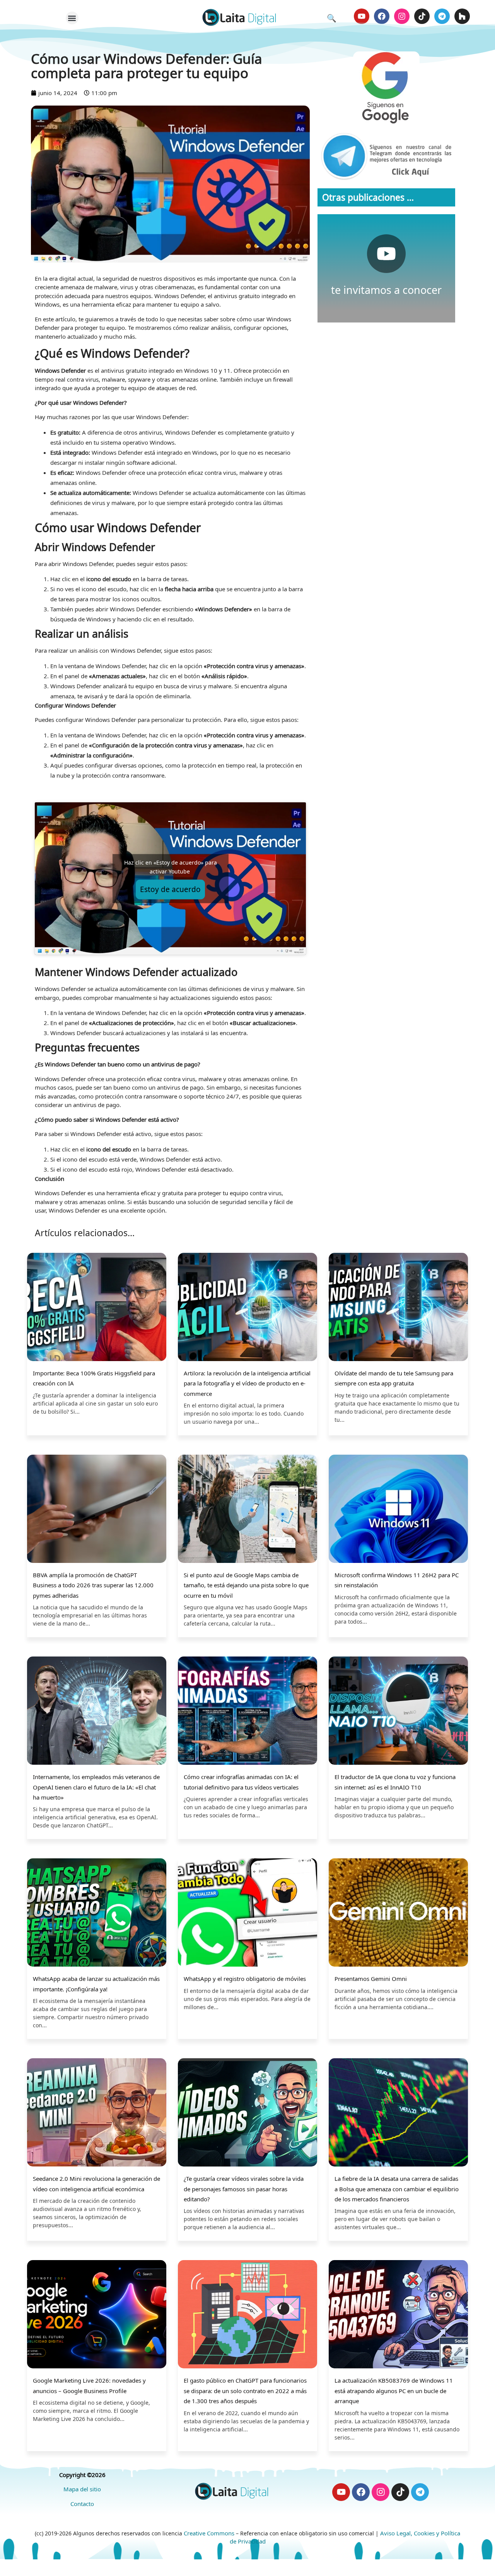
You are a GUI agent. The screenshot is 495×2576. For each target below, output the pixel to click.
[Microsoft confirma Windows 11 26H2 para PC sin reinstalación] (398, 1510)
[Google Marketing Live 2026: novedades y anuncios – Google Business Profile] (97, 2315)
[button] (72, 18)
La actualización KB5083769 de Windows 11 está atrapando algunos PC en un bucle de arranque (394, 2391)
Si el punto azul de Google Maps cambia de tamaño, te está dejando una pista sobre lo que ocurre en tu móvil (246, 1585)
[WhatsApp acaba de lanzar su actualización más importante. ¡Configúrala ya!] (97, 1913)
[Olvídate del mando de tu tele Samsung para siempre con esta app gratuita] (398, 1308)
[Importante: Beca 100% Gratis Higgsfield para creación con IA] (97, 1308)
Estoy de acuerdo (170, 889)
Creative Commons (209, 2533)
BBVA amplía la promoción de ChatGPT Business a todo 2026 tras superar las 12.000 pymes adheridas (93, 1585)
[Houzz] (462, 16)
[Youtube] (362, 16)
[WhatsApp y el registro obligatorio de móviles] (247, 1913)
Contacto (82, 2504)
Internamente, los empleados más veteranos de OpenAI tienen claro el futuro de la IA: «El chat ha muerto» (96, 1787)
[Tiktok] (422, 16)
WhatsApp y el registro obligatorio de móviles (245, 1979)
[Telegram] (442, 16)
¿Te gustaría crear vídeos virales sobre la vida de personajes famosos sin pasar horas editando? (244, 2189)
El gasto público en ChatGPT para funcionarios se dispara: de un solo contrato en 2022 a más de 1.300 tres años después (245, 2391)
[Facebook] (382, 16)
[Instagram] (402, 16)
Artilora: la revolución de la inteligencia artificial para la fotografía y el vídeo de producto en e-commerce (247, 1383)
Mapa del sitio (82, 2489)
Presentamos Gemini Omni (371, 1979)
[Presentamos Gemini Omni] (398, 1913)
